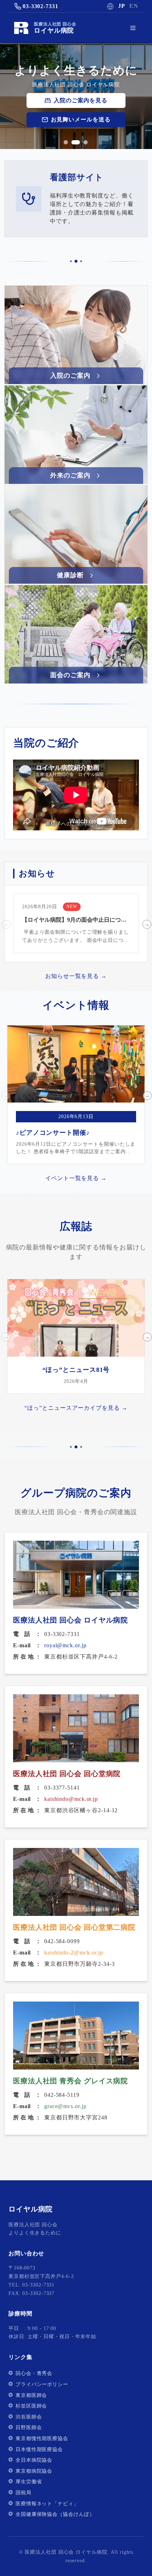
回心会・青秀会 (34, 2373)
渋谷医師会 (29, 2417)
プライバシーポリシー (42, 2384)
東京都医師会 (31, 2395)
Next (146, 923)
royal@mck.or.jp (65, 1645)
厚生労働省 (29, 2482)
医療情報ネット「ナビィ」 (47, 2504)
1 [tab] (66, 142)
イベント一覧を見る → (76, 1178)
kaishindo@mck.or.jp (71, 1799)
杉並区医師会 (31, 2406)
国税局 (24, 2493)
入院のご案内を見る (81, 100)
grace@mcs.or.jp (65, 2106)
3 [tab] (83, 142)
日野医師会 (29, 2428)
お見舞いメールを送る (81, 119)
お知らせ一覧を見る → (76, 976)
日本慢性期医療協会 (39, 2449)
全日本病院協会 (34, 2460)
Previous (5, 923)
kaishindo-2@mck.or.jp (74, 1953)
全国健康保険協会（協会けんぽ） (55, 2514)
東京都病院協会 (34, 2471)
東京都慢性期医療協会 (42, 2438)
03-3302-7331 (40, 6)
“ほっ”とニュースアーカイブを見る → (76, 1408)
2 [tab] (74, 142)
